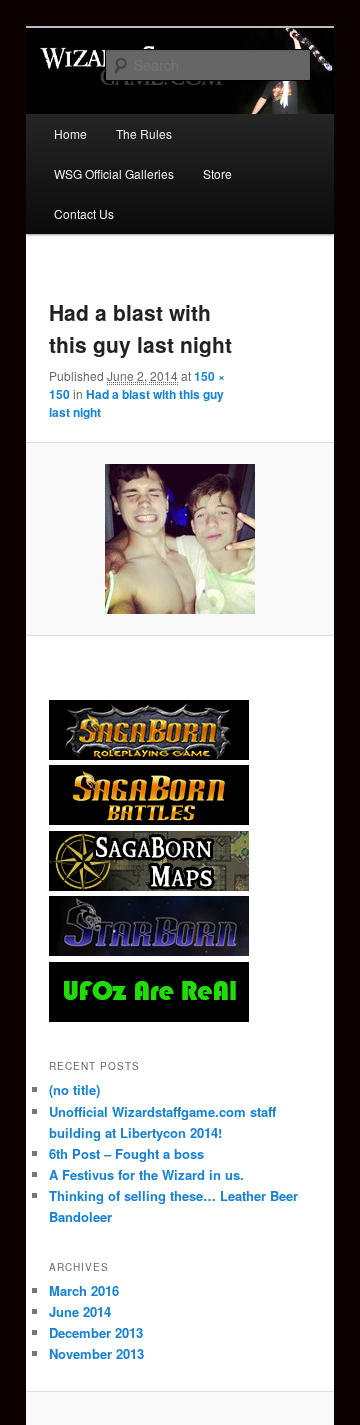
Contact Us (84, 213)
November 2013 (96, 1353)
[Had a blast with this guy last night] (179, 539)
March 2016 (84, 1290)
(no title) (74, 1089)
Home (70, 133)
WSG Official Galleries (114, 173)
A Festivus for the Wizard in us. (146, 1174)
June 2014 (80, 1311)
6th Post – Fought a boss (126, 1153)
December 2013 (96, 1332)
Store (217, 173)
